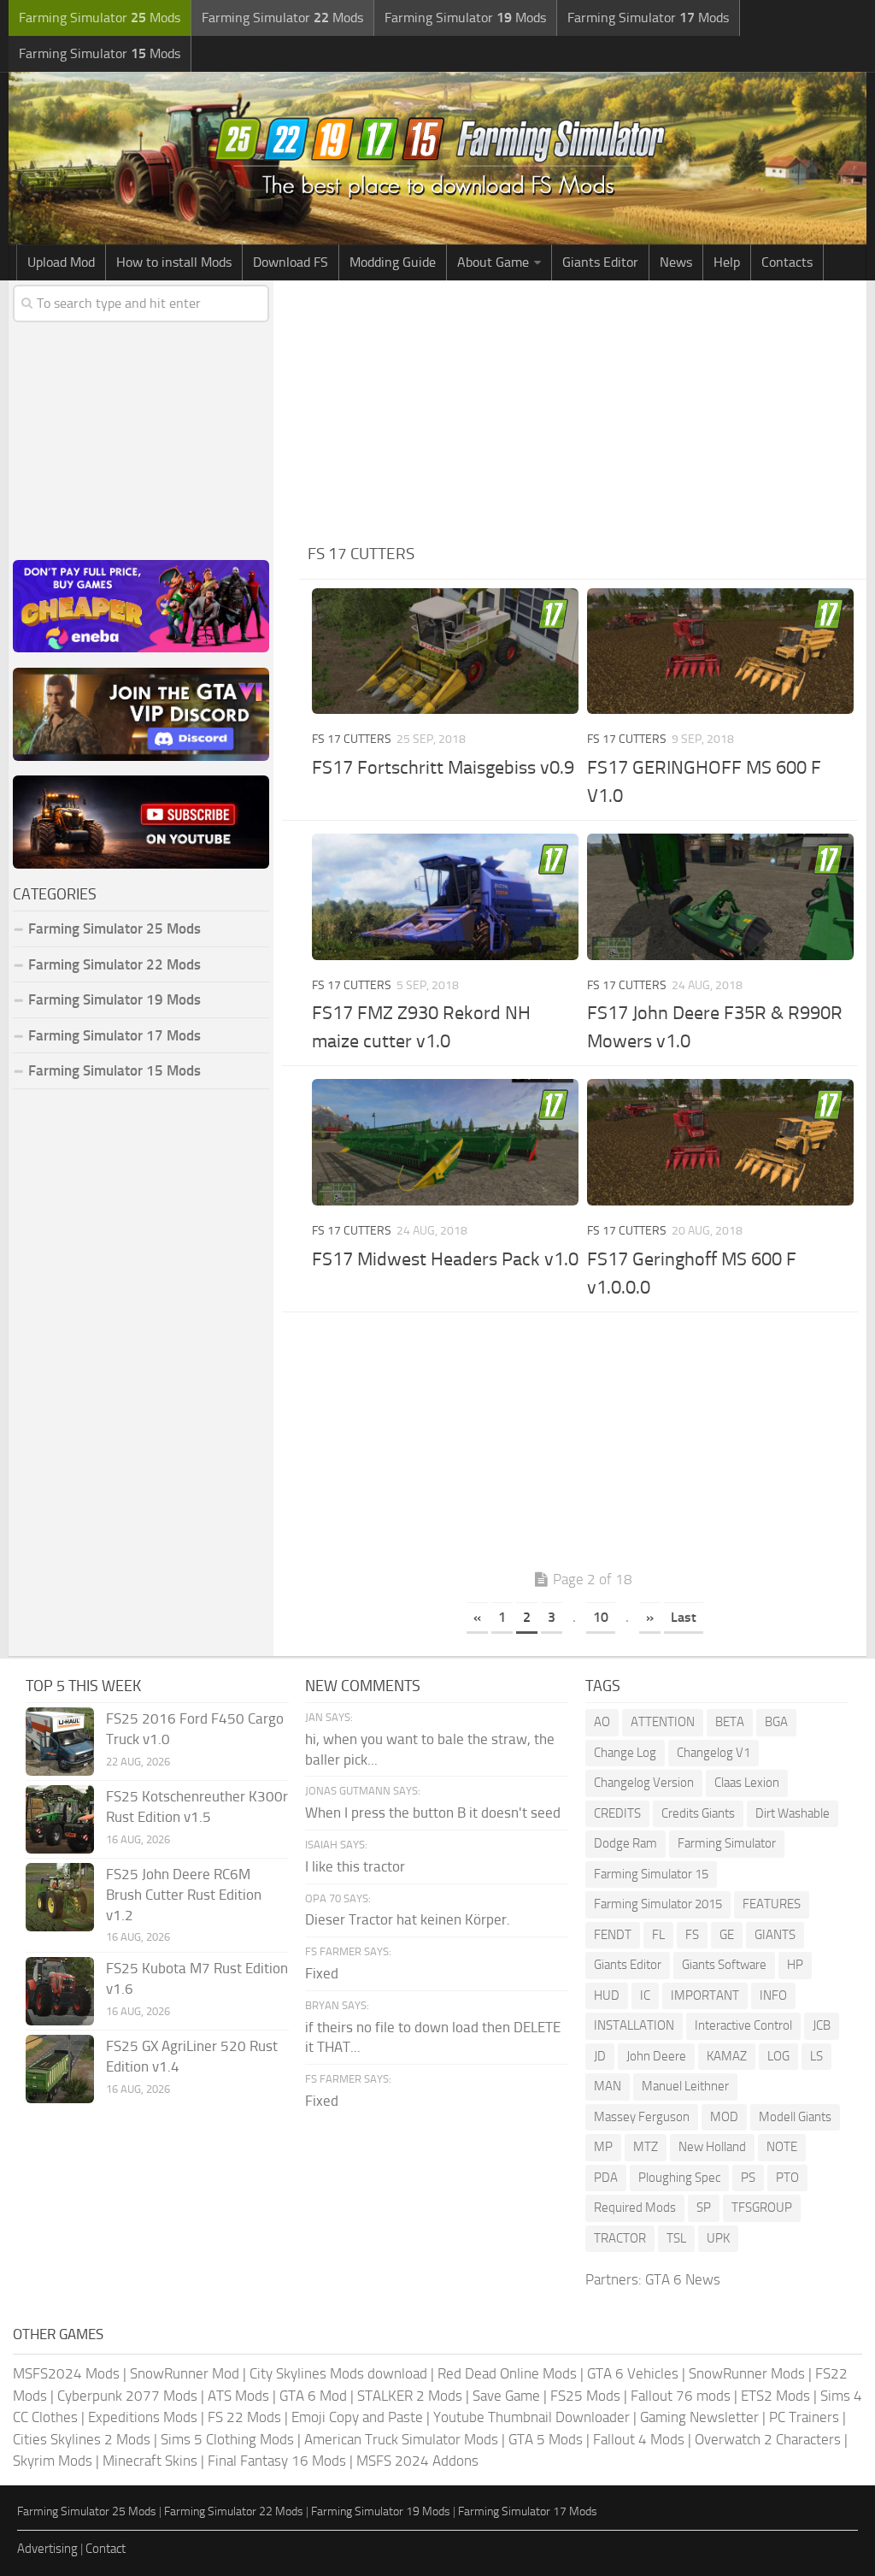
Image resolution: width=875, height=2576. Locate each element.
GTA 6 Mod (313, 2396)
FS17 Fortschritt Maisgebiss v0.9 (443, 768)
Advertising (47, 2549)
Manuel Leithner (685, 2086)
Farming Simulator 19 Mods (115, 999)
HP (795, 1965)
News (676, 262)
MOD (724, 2117)
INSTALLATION (634, 2025)
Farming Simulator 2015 (658, 1904)
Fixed (322, 1973)
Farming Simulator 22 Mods (115, 964)
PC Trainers (804, 2417)
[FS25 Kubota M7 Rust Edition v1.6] (60, 1991)
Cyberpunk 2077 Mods (127, 2396)
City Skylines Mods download (338, 2373)
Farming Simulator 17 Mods (115, 1035)
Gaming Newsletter (699, 2417)
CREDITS (617, 1813)
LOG (778, 2056)
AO (602, 1722)
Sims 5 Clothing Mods (227, 2439)
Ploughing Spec (679, 2178)
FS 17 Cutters (352, 739)
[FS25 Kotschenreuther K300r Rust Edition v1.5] (60, 1819)
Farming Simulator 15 (651, 1874)
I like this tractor (355, 1866)
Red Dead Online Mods (507, 2373)
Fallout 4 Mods (639, 2439)
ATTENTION (663, 1722)
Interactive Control (743, 2025)
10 (601, 1617)
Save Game (506, 2396)
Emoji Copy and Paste (357, 2417)
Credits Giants (698, 1813)
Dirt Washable (793, 1813)
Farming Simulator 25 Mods (87, 2511)
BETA (730, 1722)
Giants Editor (600, 262)
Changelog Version (644, 1783)
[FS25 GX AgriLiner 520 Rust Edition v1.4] (60, 2069)
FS (692, 1935)
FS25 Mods (585, 2396)
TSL (676, 2238)
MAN (608, 2086)
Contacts (787, 262)
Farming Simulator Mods (100, 18)
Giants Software (724, 1965)
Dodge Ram (625, 1843)
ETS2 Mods (775, 2396)
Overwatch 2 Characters (768, 2439)
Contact (106, 2549)
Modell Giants (795, 2117)
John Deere (656, 2056)
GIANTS (775, 1935)
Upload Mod (61, 262)
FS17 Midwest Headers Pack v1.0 (445, 1259)
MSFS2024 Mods (66, 2373)
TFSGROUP (762, 2208)
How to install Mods (174, 262)
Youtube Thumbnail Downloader (531, 2417)
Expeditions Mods (143, 2417)
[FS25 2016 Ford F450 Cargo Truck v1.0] (60, 1742)
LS (816, 2056)
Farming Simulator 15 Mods (115, 1070)
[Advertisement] (583, 409)
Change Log (625, 1753)
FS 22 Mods (244, 2417)
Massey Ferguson (642, 2117)
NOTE (782, 2147)
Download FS (291, 262)
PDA (606, 2178)
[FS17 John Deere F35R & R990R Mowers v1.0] (720, 896)
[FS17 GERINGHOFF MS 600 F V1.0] (720, 651)
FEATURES (772, 1904)
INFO (773, 1995)
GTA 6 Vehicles (633, 2373)
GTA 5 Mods (546, 2439)
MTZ (646, 2147)
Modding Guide (393, 262)
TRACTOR (620, 2238)
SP (704, 2208)
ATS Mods (238, 2396)
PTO (787, 2178)
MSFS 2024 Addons (417, 2461)
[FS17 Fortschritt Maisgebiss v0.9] (445, 651)
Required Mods (635, 2208)
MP (603, 2147)
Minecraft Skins (150, 2461)
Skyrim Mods (53, 2461)
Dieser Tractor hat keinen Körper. (408, 1919)
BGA (776, 1722)
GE (727, 1935)
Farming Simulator (727, 1843)
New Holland (712, 2147)
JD (600, 2056)
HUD (607, 1995)
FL (658, 1935)
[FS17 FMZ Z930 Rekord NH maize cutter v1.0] (445, 896)
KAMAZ (727, 2056)
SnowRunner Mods (747, 2373)
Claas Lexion (747, 1783)
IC (645, 1995)
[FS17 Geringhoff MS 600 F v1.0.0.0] (720, 1142)
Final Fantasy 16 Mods (277, 2461)
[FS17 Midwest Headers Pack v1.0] (445, 1142)
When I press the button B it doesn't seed (433, 1813)
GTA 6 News (683, 2279)
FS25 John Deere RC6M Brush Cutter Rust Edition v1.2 (184, 1895)
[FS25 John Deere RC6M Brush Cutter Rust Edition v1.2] (60, 1897)
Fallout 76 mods (681, 2396)
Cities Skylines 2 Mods (82, 2439)
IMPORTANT (705, 1995)
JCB (822, 2025)
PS (748, 2178)
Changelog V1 (714, 1753)
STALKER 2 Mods (410, 2396)
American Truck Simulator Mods (401, 2439)
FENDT (613, 1935)
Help (727, 262)
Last (684, 1617)
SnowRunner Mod (185, 2373)
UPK (718, 2238)
